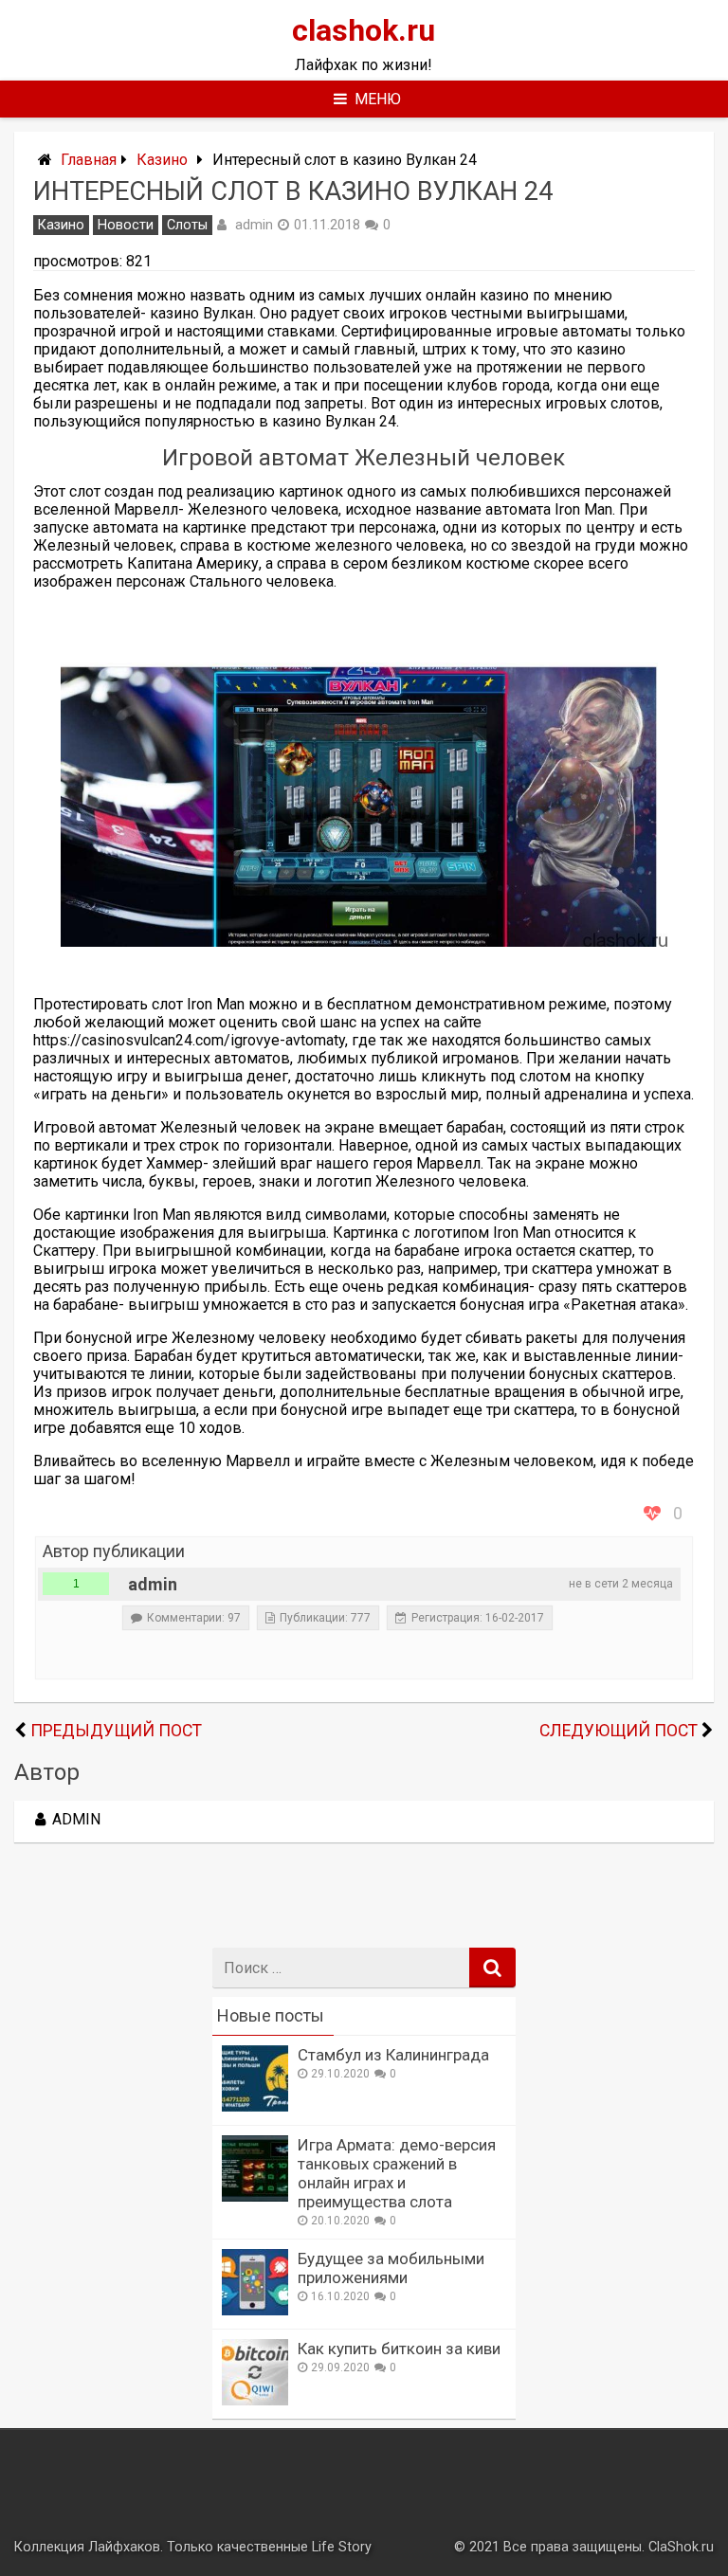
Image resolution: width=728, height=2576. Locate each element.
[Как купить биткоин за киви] (255, 2400)
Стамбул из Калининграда (393, 2055)
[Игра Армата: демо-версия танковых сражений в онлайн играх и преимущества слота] (255, 2196)
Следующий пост (619, 1731)
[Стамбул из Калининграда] (255, 2106)
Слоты (187, 225)
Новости (126, 225)
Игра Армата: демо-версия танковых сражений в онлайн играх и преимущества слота (397, 2173)
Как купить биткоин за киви (399, 2349)
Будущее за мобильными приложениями (391, 2268)
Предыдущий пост (116, 1731)
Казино (162, 160)
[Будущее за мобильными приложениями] (255, 2310)
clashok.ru (364, 30)
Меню (378, 99)
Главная (89, 160)
